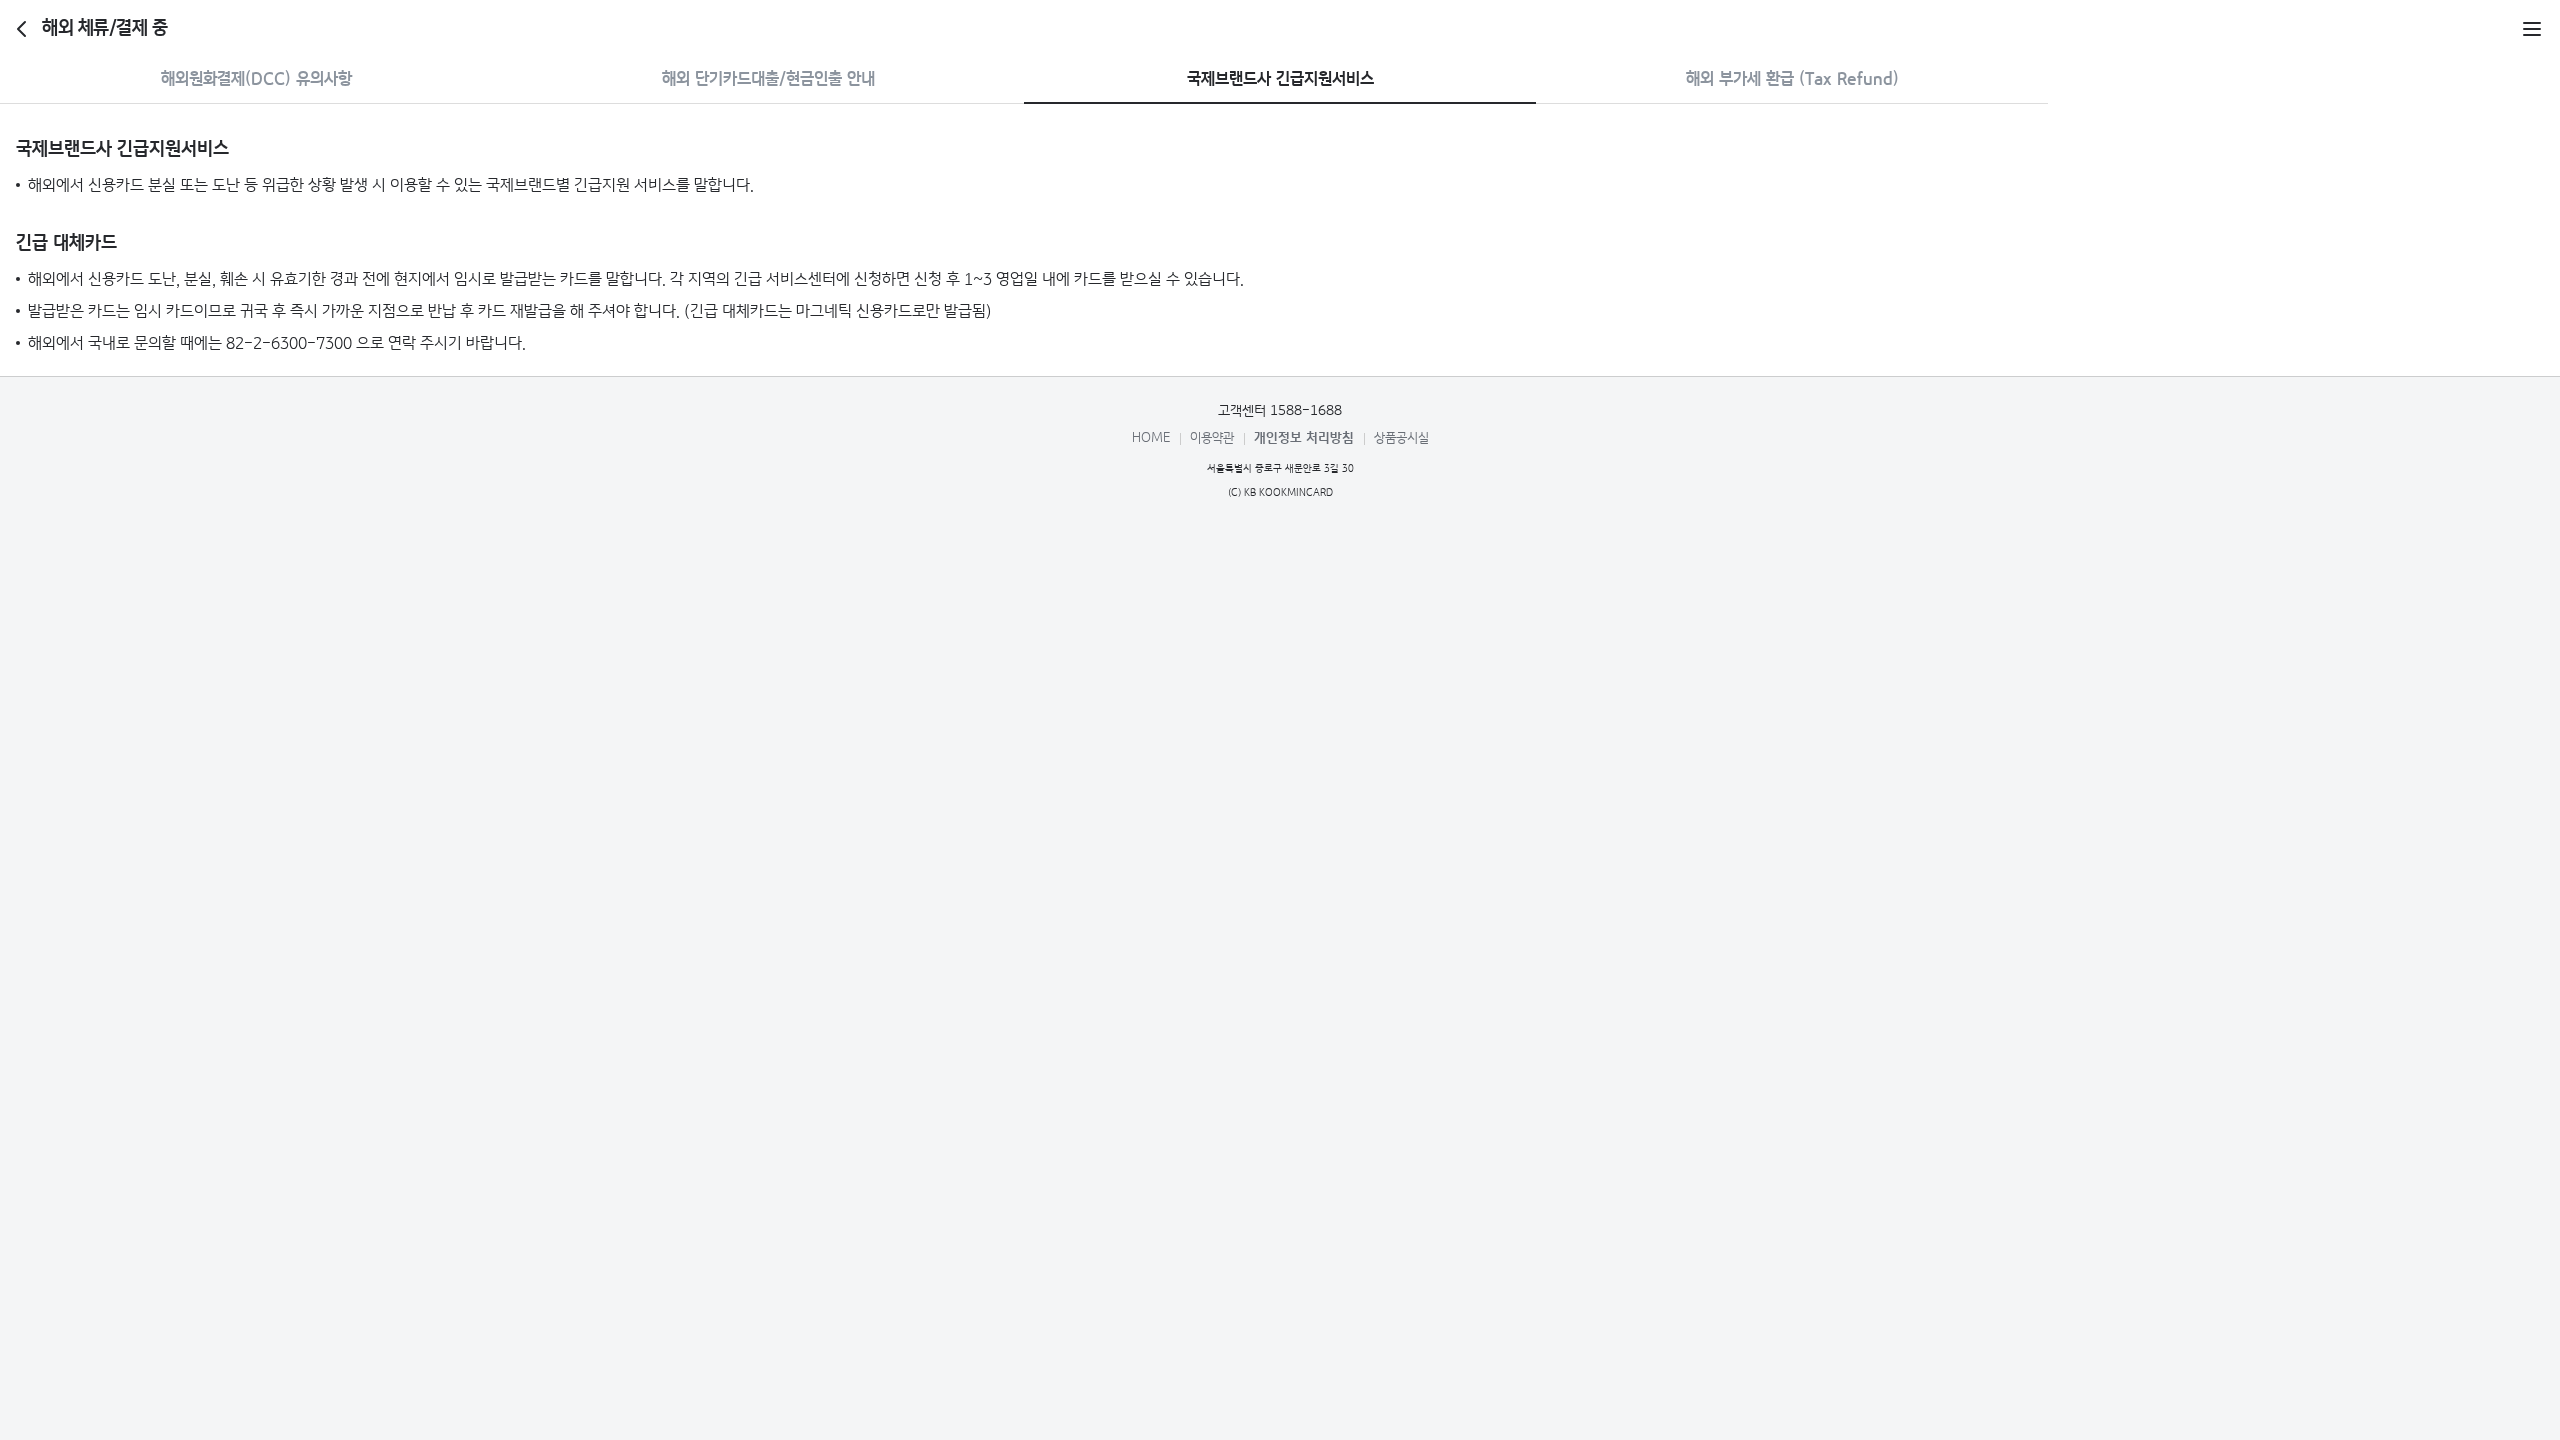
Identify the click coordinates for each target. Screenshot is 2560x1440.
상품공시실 (1401, 438)
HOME (1151, 438)
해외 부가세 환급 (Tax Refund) (1792, 79)
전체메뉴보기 (2532, 29)
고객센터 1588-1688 (1280, 411)
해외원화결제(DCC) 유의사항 (256, 79)
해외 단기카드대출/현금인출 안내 (768, 79)
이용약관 (1212, 438)
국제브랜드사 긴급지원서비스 (1280, 79)
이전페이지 (22, 29)
